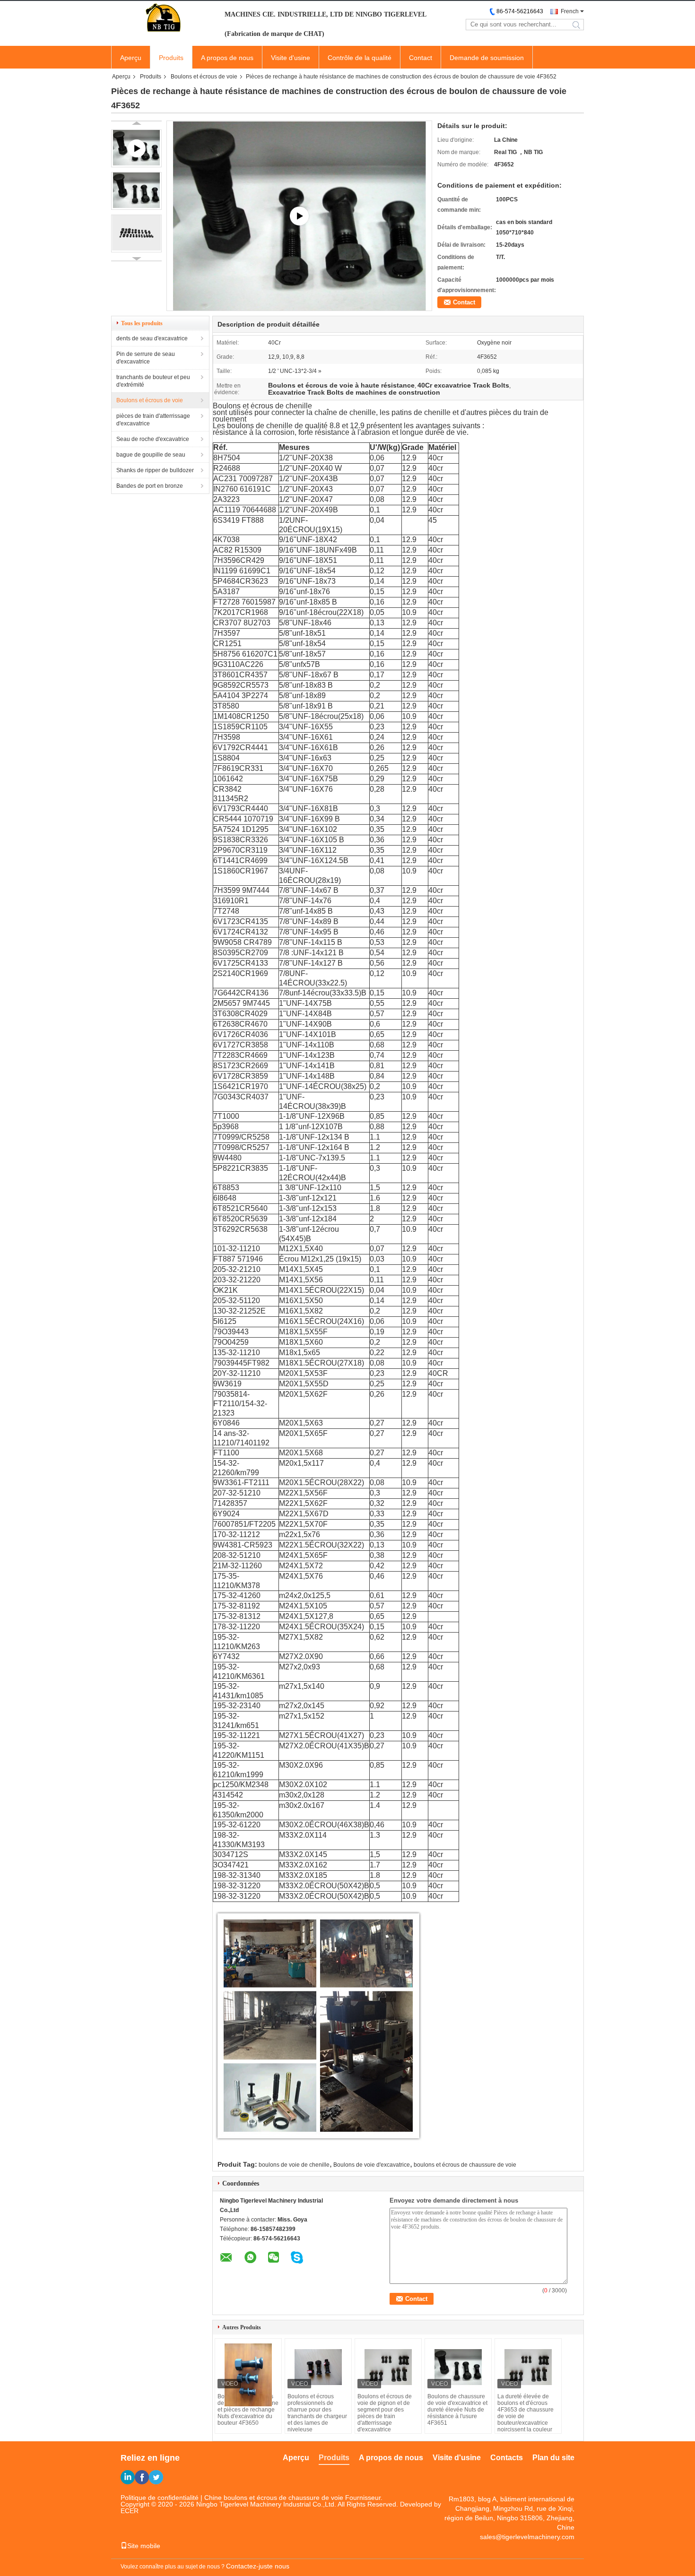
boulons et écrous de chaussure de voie (465, 2165)
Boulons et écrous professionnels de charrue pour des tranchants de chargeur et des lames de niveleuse (317, 2413)
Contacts (507, 2458)
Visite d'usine (291, 58)
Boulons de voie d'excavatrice (372, 2165)
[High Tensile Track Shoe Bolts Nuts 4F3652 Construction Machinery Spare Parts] (299, 216)
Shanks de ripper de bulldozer (155, 470)
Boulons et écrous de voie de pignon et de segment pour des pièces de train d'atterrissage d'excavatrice (385, 2413)
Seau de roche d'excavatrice (153, 439)
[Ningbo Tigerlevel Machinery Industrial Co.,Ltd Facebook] (142, 2477)
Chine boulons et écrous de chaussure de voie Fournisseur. (293, 2498)
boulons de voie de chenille (294, 2165)
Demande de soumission (487, 58)
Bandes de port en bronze (150, 486)
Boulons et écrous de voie (204, 77)
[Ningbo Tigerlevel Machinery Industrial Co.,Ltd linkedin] (128, 2477)
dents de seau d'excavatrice (152, 338)
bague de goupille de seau (151, 455)
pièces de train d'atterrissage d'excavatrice (153, 420)
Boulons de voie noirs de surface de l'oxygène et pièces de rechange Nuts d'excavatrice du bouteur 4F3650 (248, 2410)
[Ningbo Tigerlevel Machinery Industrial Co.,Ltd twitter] (156, 2477)
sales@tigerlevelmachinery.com (527, 2537)
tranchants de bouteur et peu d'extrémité (153, 381)
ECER (130, 2511)
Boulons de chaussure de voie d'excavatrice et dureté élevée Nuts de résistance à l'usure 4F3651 (457, 2410)
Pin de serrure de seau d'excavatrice (146, 358)
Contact (421, 58)
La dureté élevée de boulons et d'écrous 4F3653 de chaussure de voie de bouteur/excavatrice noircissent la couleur (526, 2413)
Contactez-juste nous (258, 2566)
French (570, 11)
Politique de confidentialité (160, 2498)
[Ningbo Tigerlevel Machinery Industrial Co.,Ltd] (163, 18)
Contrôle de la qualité (360, 58)
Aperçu (131, 58)
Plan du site (553, 2458)
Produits (171, 58)
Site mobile (144, 2546)
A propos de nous (227, 58)
